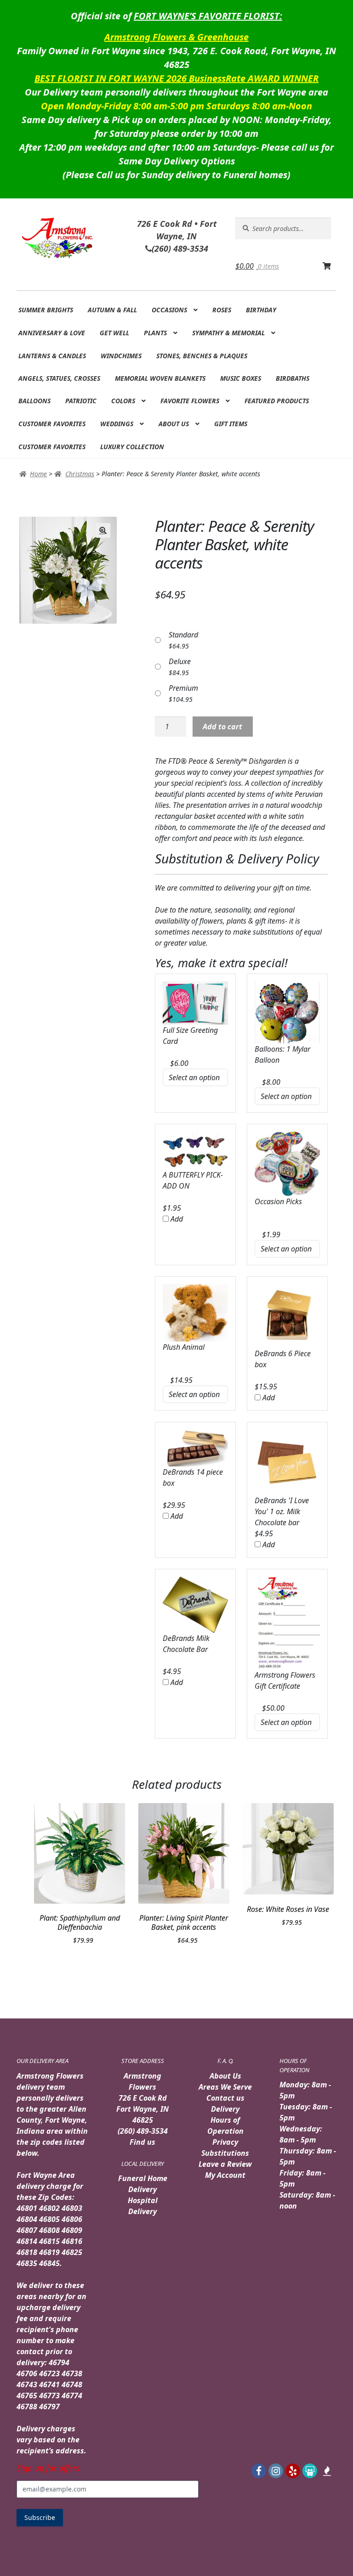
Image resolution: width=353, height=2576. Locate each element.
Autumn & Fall (112, 310)
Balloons (34, 401)
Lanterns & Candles (52, 356)
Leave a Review (225, 2164)
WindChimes (121, 356)
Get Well (114, 333)
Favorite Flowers (190, 401)
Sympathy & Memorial (228, 333)
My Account (225, 2175)
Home (38, 474)
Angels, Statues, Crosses (59, 378)
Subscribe (40, 2517)
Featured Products (277, 401)
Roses (222, 310)
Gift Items (231, 424)
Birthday (261, 310)
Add (176, 1219)
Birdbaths (293, 378)
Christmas (80, 474)
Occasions (169, 310)
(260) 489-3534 (143, 2131)
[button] (103, 530)
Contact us (225, 2098)
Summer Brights (46, 310)
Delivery (225, 2109)
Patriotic (81, 401)
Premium (183, 688)
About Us (174, 424)
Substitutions (225, 2153)
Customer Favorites (52, 424)
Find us (142, 2142)
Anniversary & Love (52, 333)
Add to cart (222, 727)
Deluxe (180, 661)
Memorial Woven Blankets (160, 378)
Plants (155, 333)
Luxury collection (132, 447)
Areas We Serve (225, 2087)
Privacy (225, 2142)
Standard (183, 635)
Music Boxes (241, 378)
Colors (123, 401)
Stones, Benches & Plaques (202, 356)
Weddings (117, 424)
